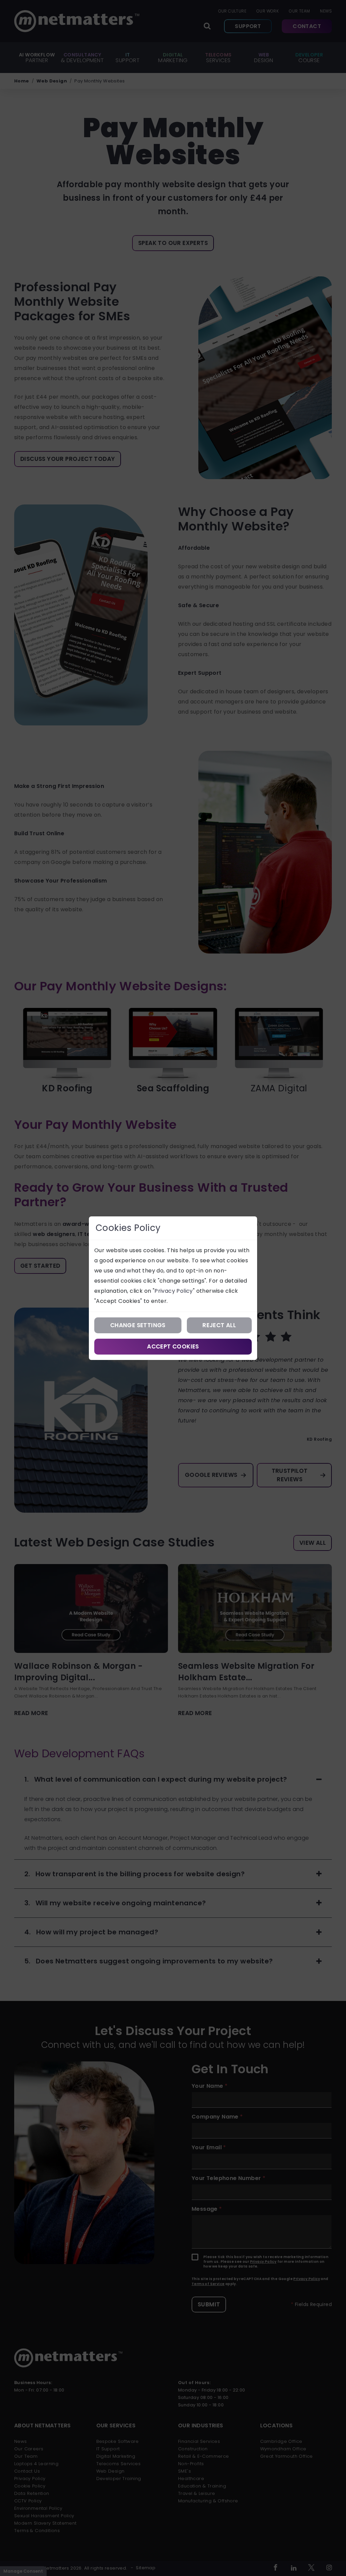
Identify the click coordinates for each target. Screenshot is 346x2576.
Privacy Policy (174, 1291)
